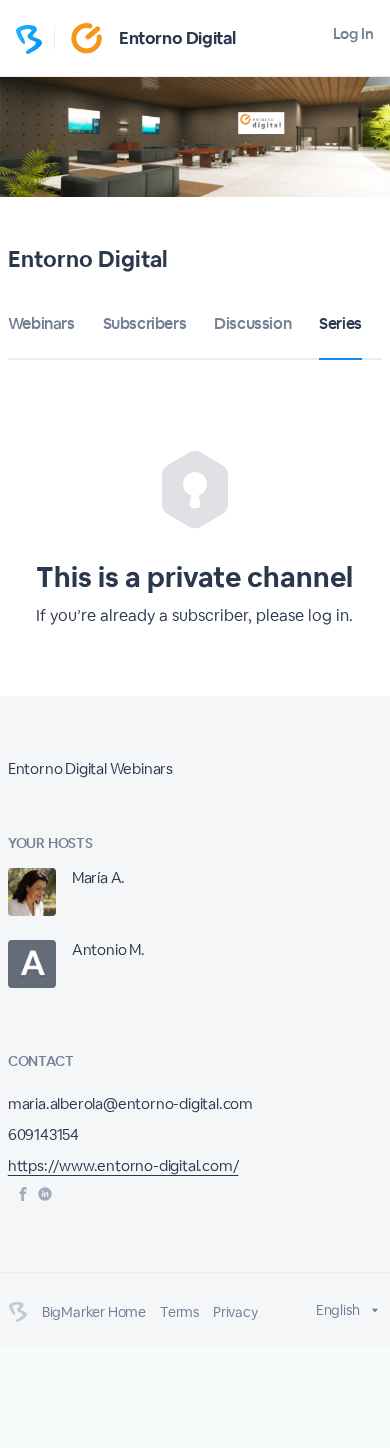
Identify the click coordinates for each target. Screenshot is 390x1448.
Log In (353, 33)
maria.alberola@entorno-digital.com (130, 1103)
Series (340, 323)
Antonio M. (108, 949)
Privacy (235, 1312)
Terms (179, 1312)
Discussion (252, 323)
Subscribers (145, 323)
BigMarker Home (94, 1312)
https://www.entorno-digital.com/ (123, 1165)
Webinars (41, 323)
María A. (98, 877)
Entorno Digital (177, 38)
